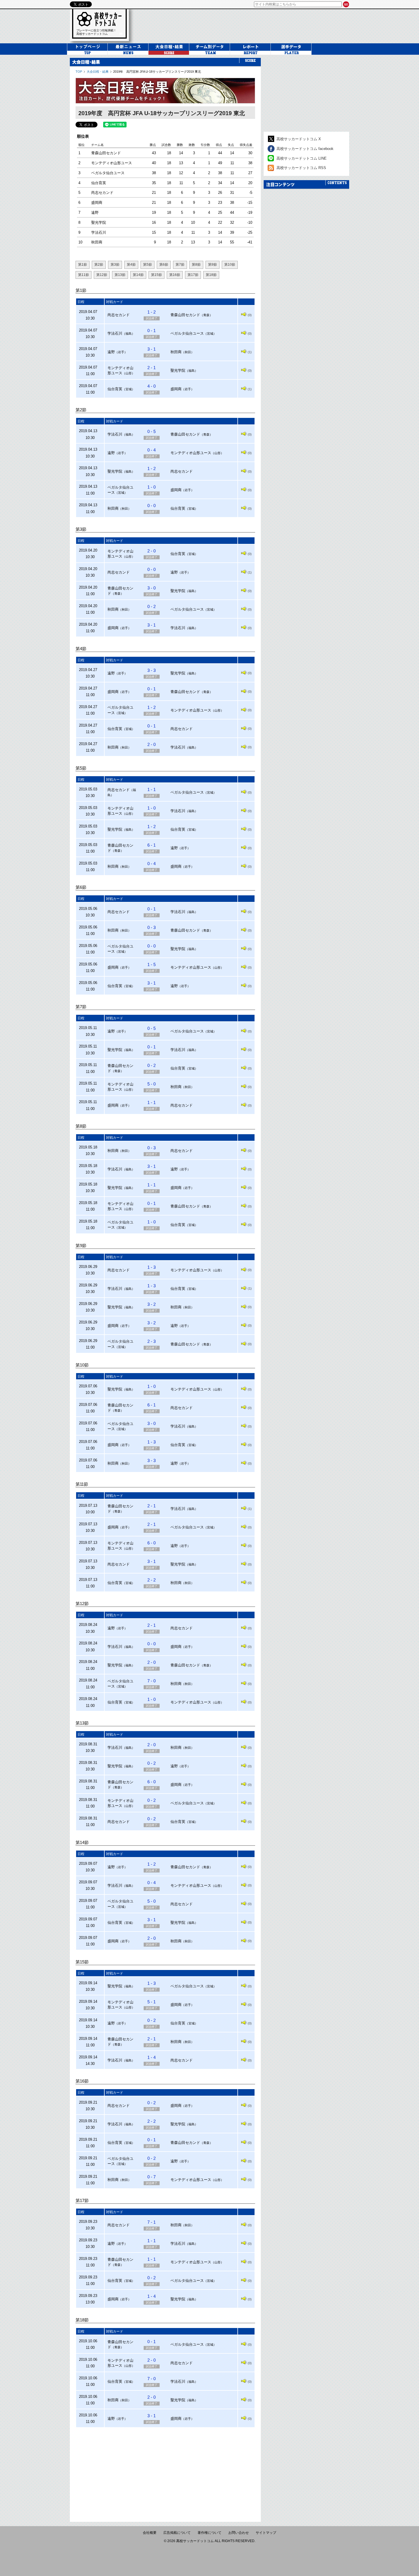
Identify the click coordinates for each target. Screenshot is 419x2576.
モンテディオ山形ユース (112, 163)
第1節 (83, 265)
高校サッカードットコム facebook (305, 149)
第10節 (230, 265)
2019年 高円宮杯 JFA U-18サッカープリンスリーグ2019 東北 (157, 72)
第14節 (138, 275)
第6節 (164, 265)
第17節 (193, 275)
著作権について (209, 2533)
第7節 (180, 265)
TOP (79, 72)
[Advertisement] (165, 2472)
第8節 (196, 265)
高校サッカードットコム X (299, 139)
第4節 (131, 265)
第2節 (99, 265)
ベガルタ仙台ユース (108, 173)
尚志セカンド (102, 193)
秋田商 (97, 242)
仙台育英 (99, 183)
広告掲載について (177, 2533)
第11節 (84, 275)
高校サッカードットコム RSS (301, 168)
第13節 (120, 275)
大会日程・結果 (98, 72)
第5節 (148, 265)
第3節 (115, 265)
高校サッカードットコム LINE (302, 158)
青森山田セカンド (106, 153)
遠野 (95, 213)
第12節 (102, 275)
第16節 (175, 275)
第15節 (156, 275)
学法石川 (99, 232)
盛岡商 (97, 203)
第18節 (211, 275)
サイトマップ (266, 2533)
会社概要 (150, 2533)
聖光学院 (99, 222)
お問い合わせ (239, 2533)
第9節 (212, 265)
